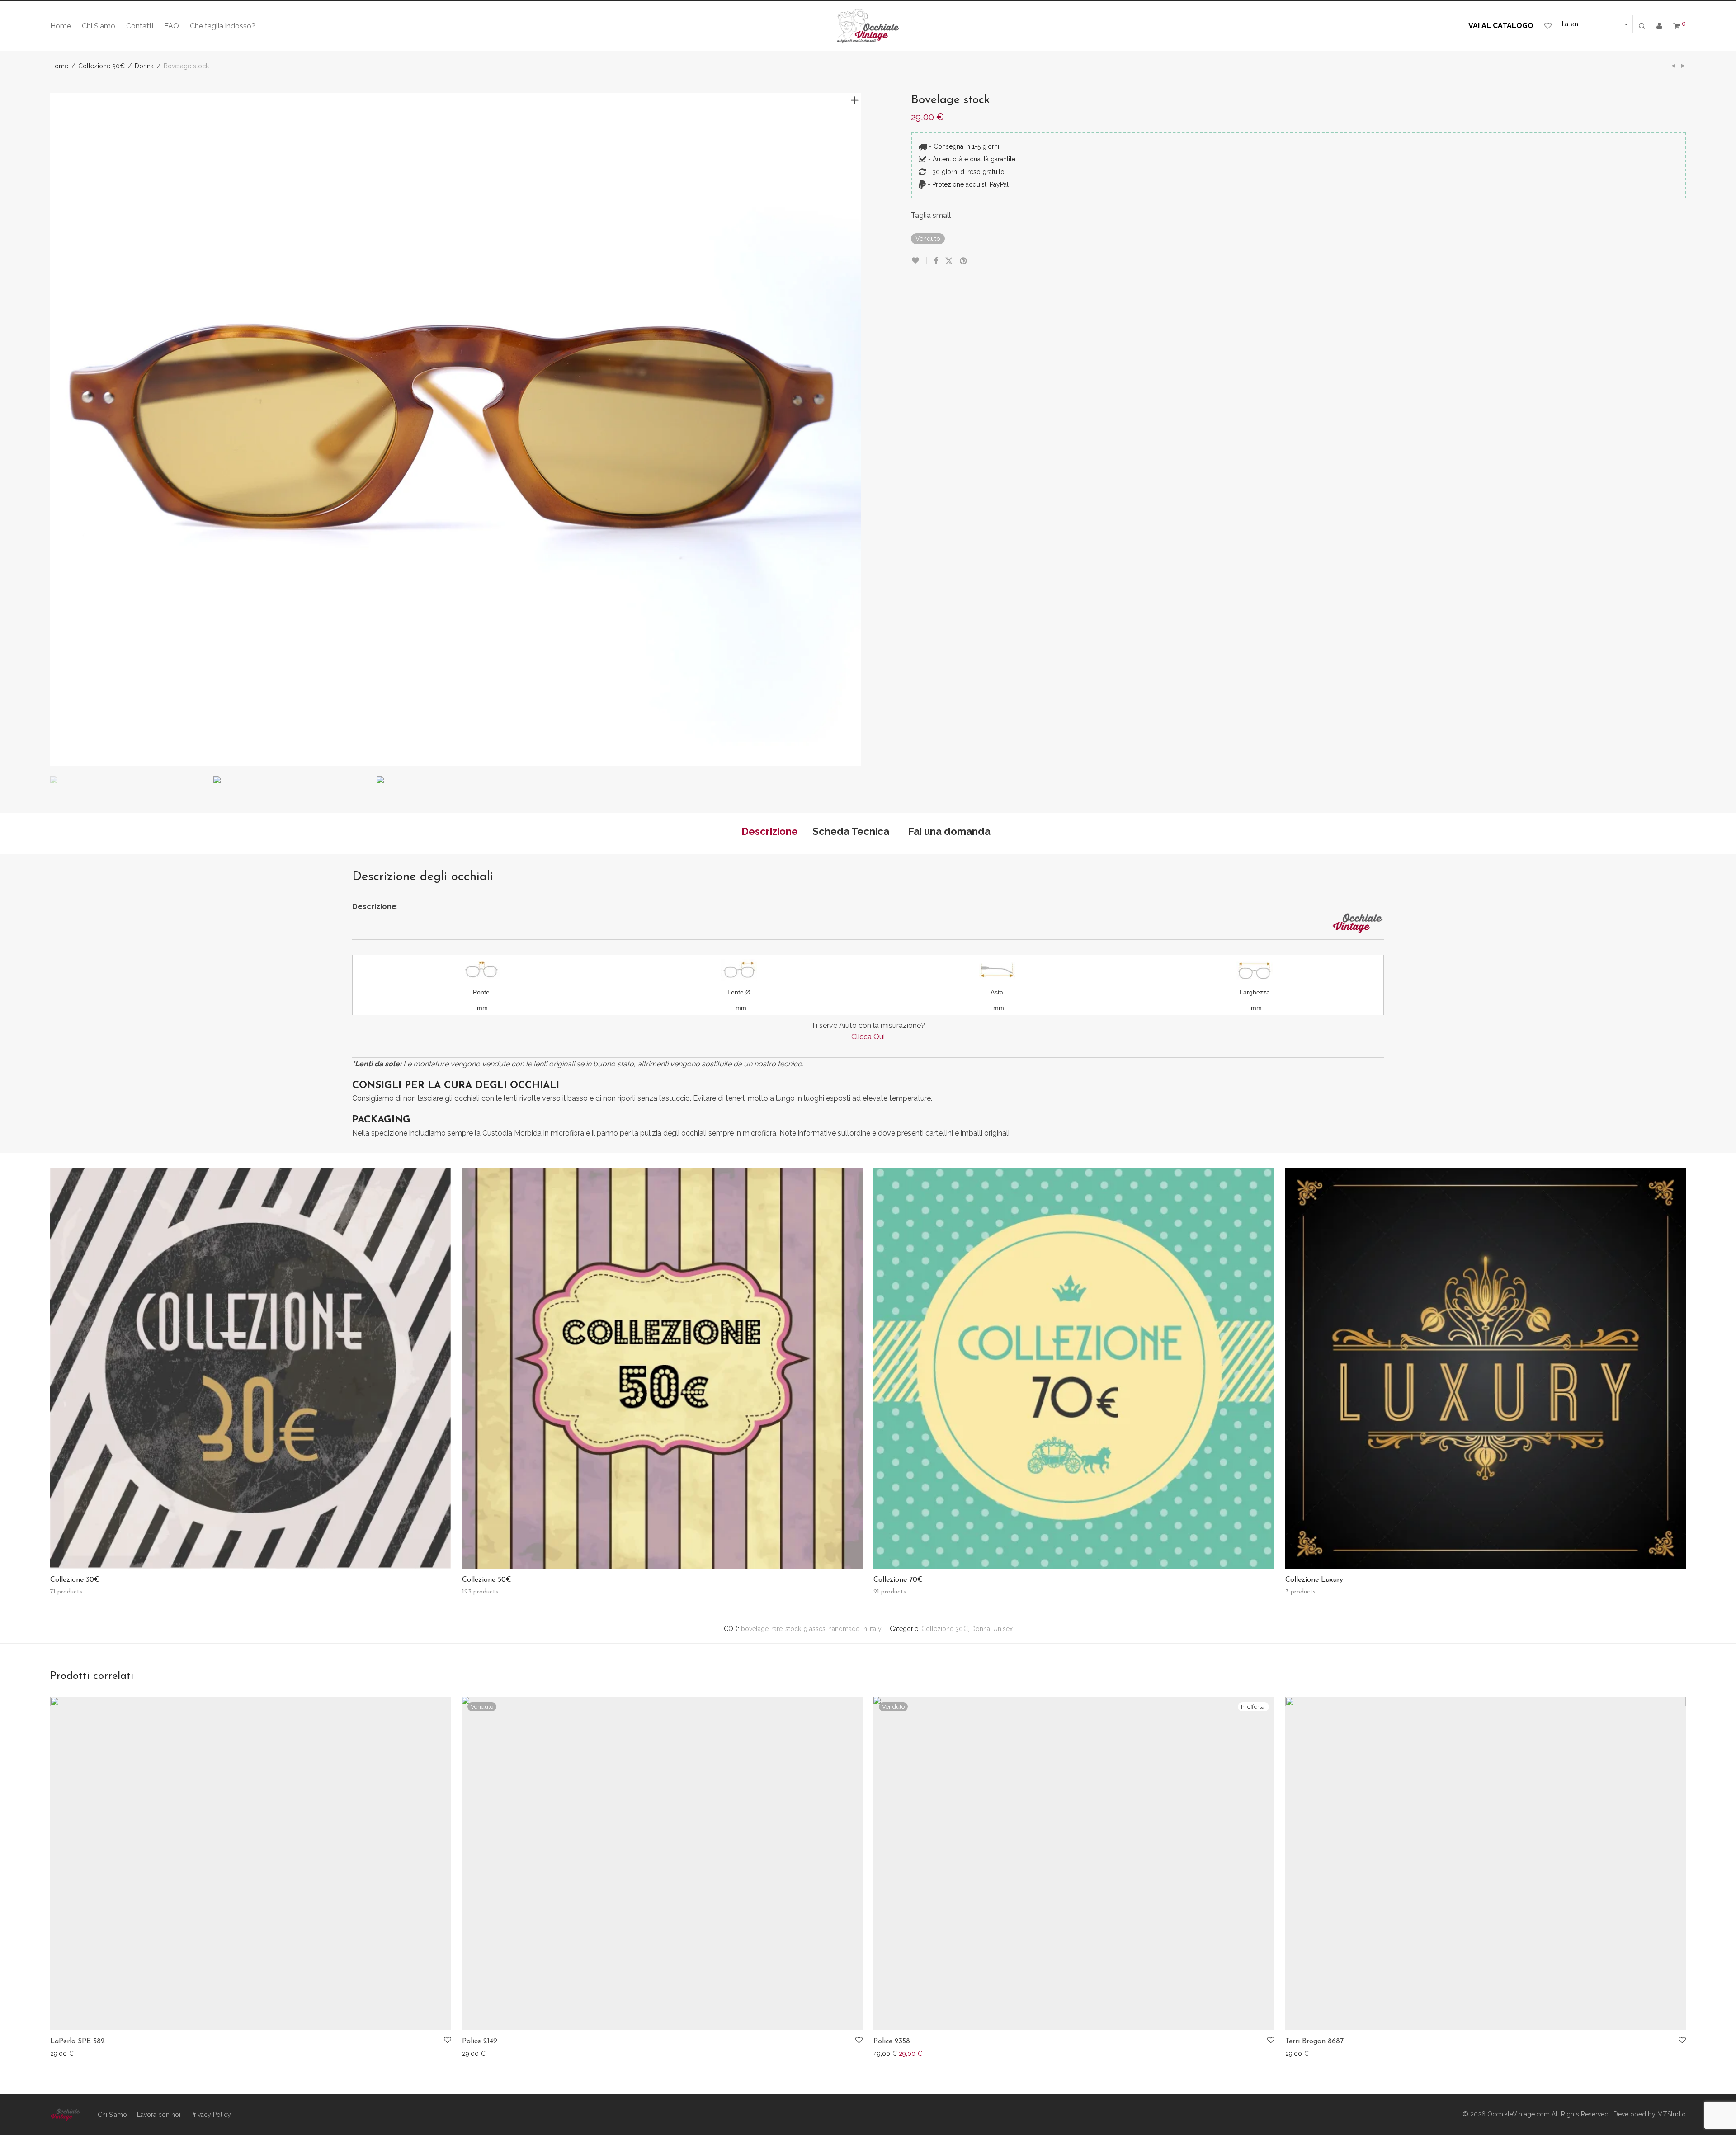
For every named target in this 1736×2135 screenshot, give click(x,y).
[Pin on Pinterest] (964, 261)
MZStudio (1672, 2114)
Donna (144, 66)
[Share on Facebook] (936, 261)
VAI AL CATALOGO (1501, 26)
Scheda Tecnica (851, 831)
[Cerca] (1642, 26)
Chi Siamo (99, 26)
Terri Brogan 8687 (1314, 2041)
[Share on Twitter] (949, 261)
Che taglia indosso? (223, 26)
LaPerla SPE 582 (78, 2041)
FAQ (172, 26)
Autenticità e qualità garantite (974, 159)
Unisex (1003, 1629)
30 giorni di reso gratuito (968, 172)
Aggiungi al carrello (74, 2053)
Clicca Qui (868, 1037)
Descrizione (770, 831)
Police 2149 (480, 2041)
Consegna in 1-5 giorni (966, 146)
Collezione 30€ (101, 66)
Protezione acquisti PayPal (970, 184)
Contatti (140, 26)
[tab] (770, 832)
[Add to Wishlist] (919, 261)
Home (61, 26)
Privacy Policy (211, 2115)
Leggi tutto (473, 2053)
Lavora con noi (159, 2115)
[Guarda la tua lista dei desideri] (1548, 26)
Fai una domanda (949, 831)
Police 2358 (892, 2041)
